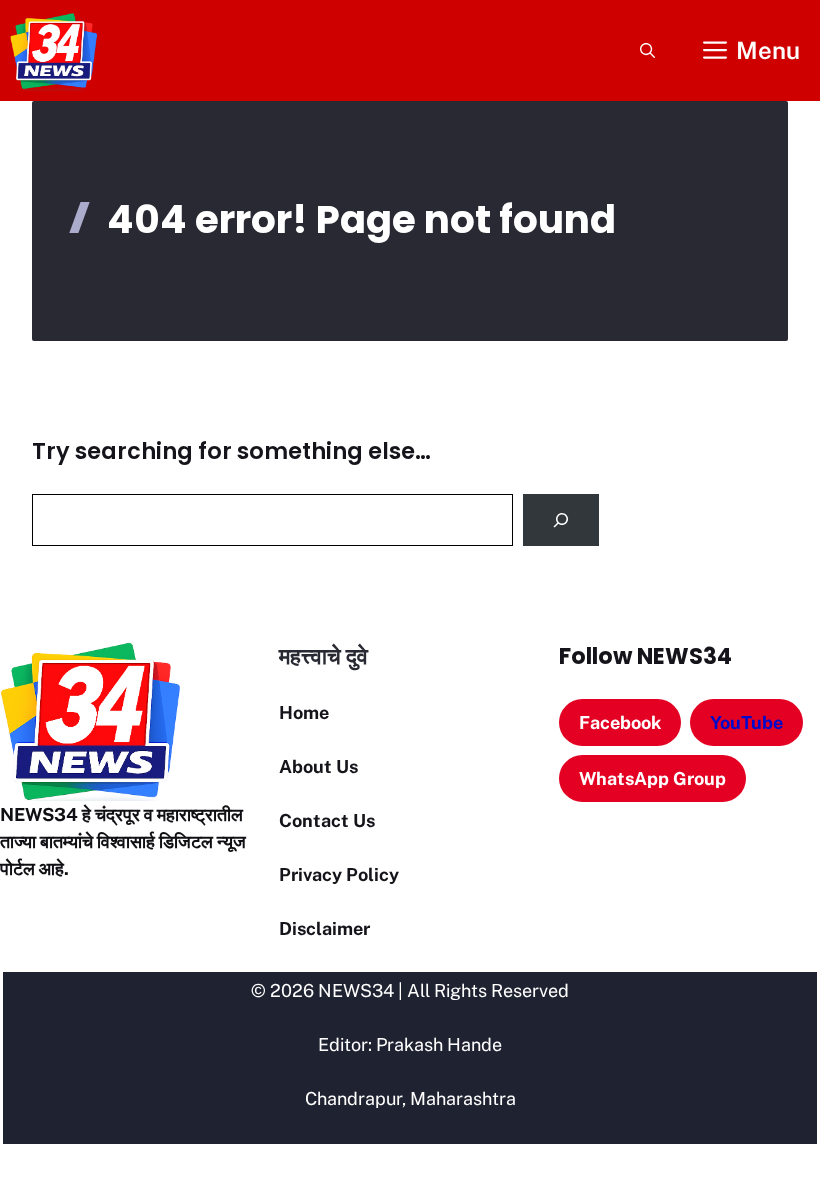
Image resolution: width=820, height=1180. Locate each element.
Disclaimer (324, 928)
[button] (647, 50)
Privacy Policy (339, 874)
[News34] (54, 50)
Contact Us (327, 820)
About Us (318, 766)
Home (304, 712)
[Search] (561, 520)
